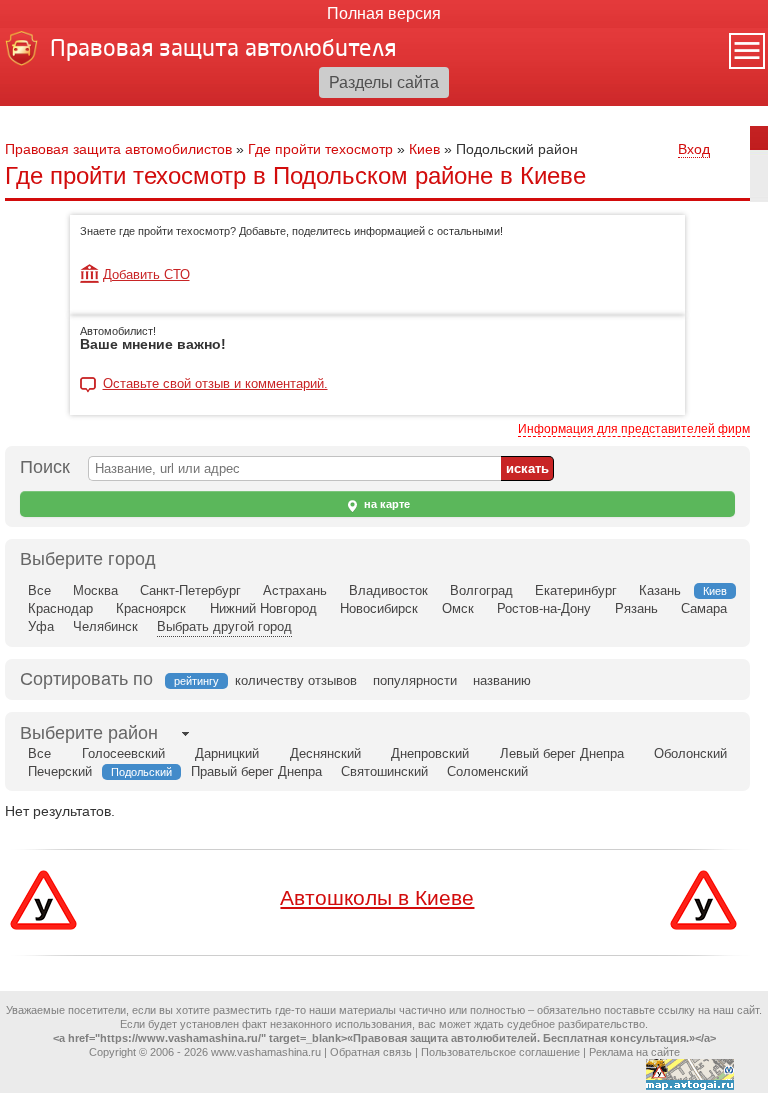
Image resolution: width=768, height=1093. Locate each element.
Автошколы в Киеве (377, 897)
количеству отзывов (296, 680)
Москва (95, 590)
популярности (415, 680)
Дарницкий (227, 753)
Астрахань (295, 590)
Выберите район (89, 733)
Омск (458, 608)
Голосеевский (123, 753)
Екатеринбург (576, 590)
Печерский (60, 771)
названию (502, 680)
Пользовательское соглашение (500, 1052)
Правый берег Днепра (256, 771)
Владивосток (388, 590)
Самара (704, 608)
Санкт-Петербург (190, 590)
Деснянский (325, 753)
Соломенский (487, 771)
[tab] (89, 733)
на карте (385, 504)
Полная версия (384, 13)
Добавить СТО (146, 274)
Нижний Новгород (263, 608)
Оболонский (690, 753)
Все (39, 590)
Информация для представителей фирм (634, 429)
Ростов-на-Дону (544, 608)
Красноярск (151, 608)
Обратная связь (371, 1052)
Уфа (41, 626)
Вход (694, 149)
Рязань (636, 608)
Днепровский (430, 753)
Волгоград (481, 590)
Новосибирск (379, 608)
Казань (660, 590)
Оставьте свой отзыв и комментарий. (215, 384)
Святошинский (384, 771)
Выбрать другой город (224, 626)
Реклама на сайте (634, 1052)
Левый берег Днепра (562, 753)
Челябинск (105, 626)
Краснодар (60, 608)
